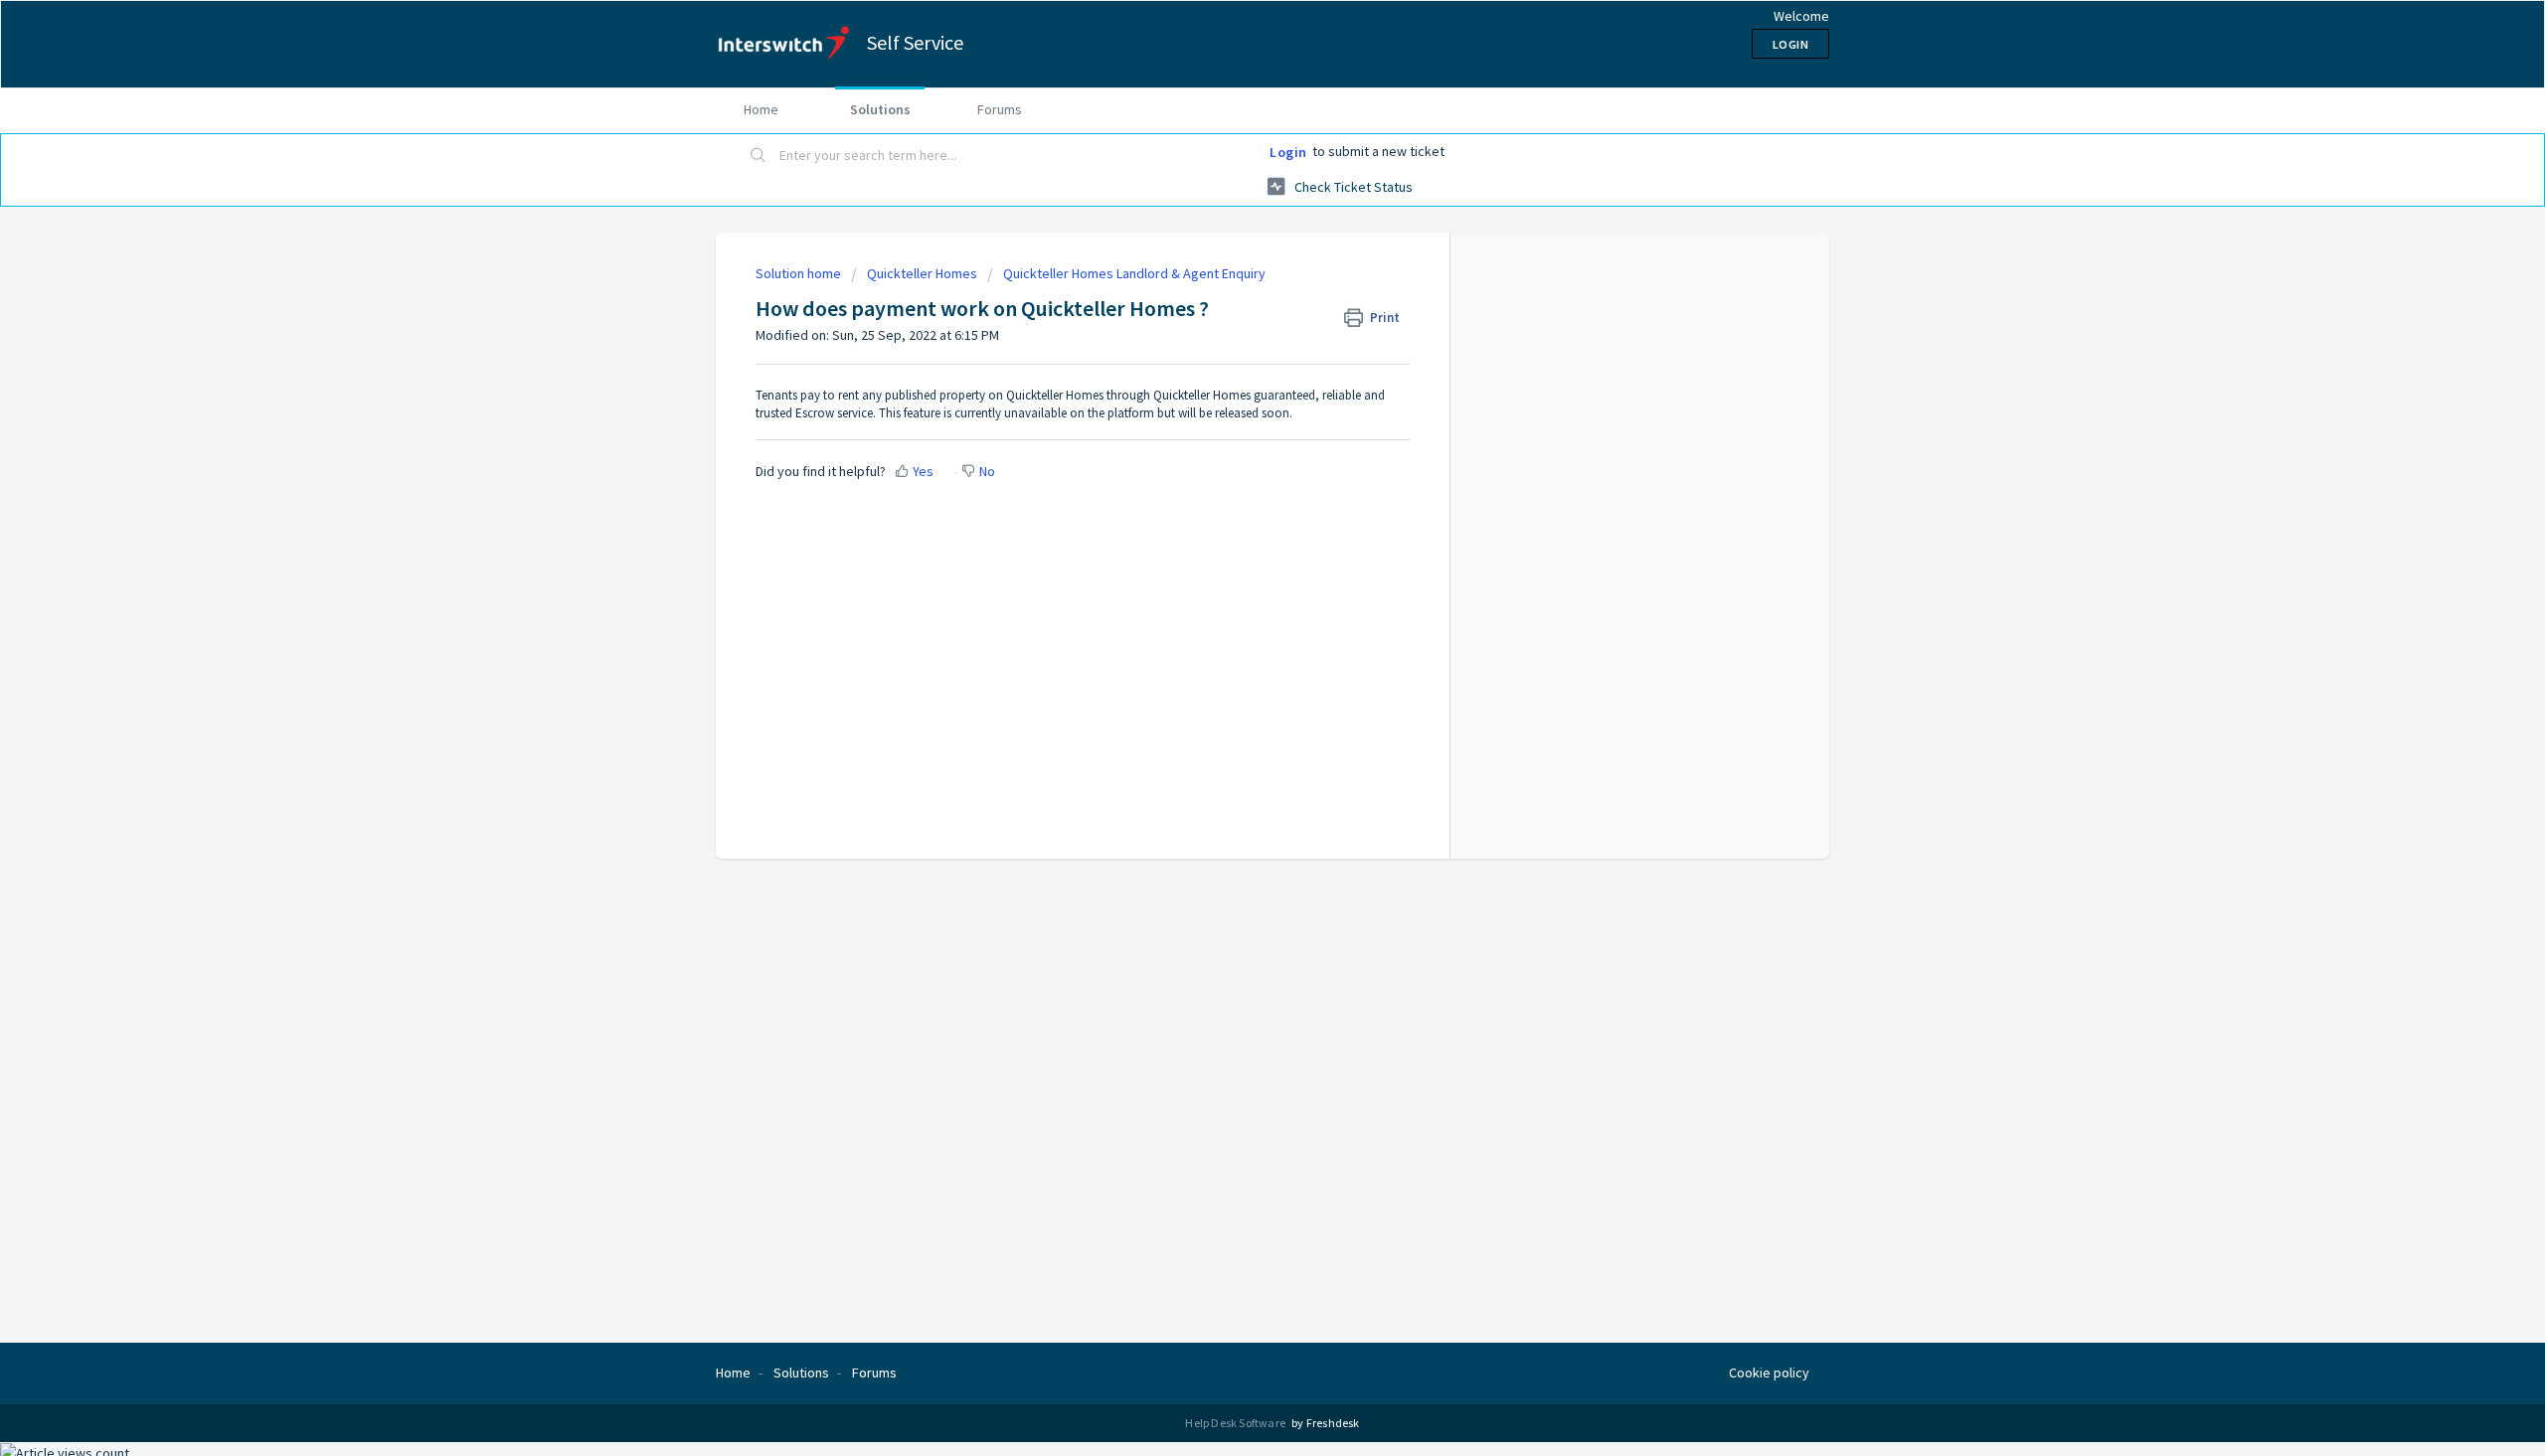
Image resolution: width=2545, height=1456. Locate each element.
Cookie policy (1769, 1373)
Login (1288, 152)
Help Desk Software (1236, 1423)
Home (761, 109)
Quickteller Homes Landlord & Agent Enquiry (1134, 273)
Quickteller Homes (922, 273)
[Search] (759, 156)
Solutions (880, 109)
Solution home (800, 273)
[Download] (1236, 474)
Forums (1000, 109)
